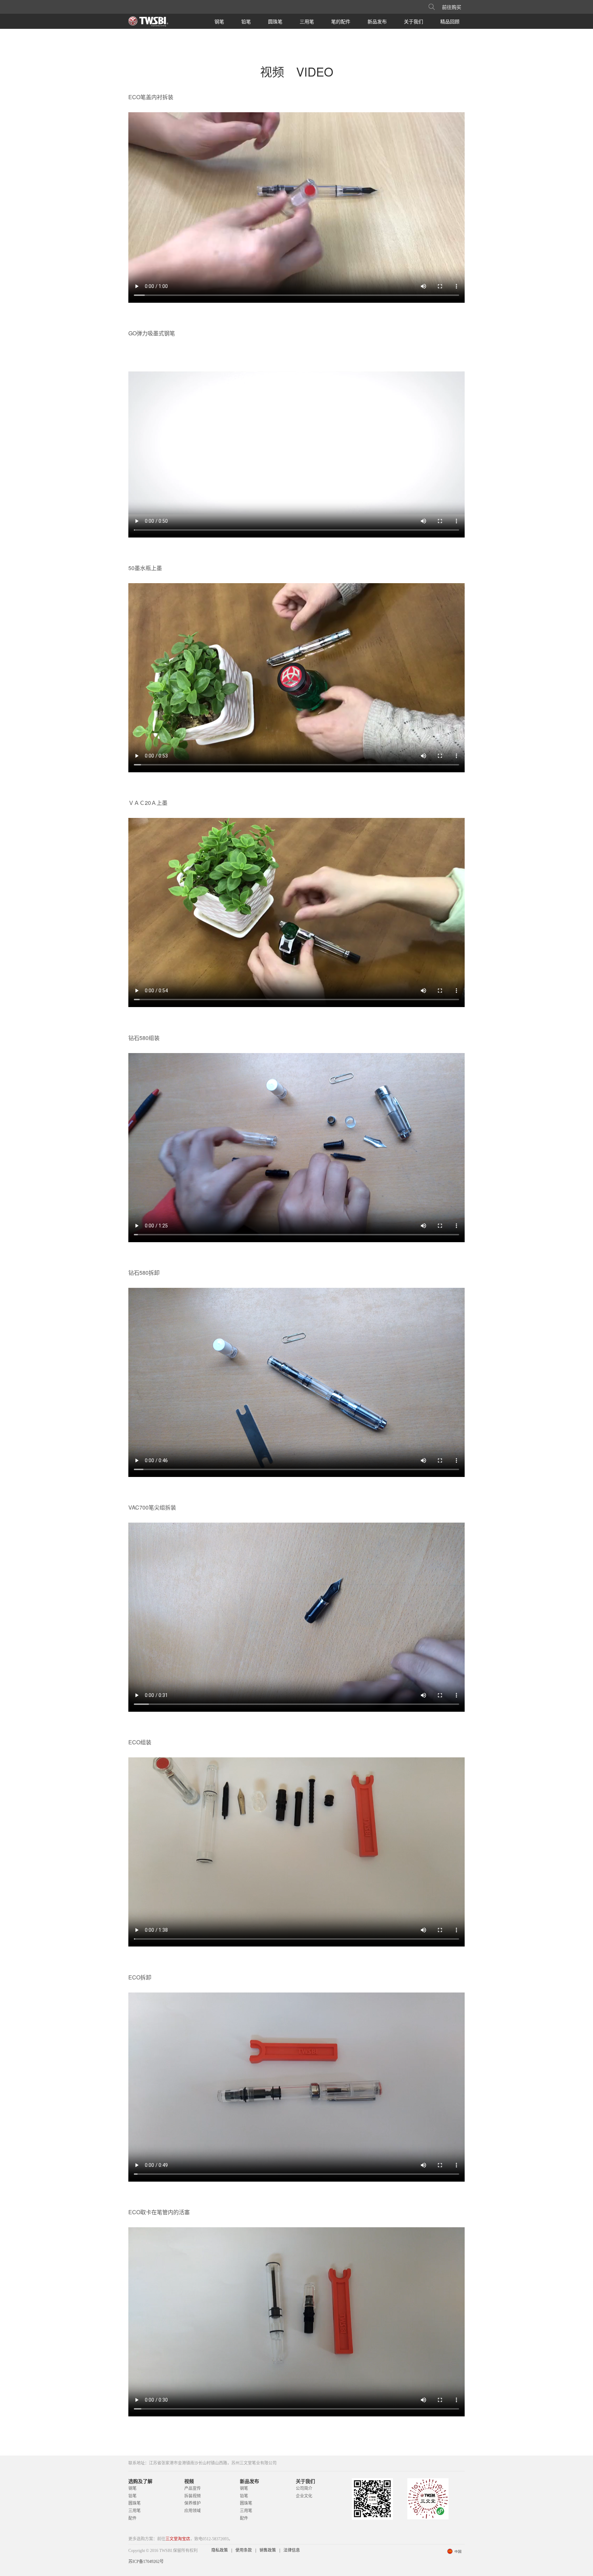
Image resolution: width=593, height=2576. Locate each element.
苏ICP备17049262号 (146, 2562)
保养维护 (193, 2503)
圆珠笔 (275, 21)
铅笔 (246, 21)
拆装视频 (193, 2496)
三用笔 (307, 21)
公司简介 (304, 2488)
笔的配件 (341, 21)
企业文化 (304, 2496)
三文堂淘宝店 (178, 2539)
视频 (189, 2481)
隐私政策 (220, 2550)
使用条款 (244, 2550)
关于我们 (414, 21)
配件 (132, 2518)
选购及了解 (140, 2481)
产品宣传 (193, 2488)
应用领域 (193, 2511)
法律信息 (292, 2550)
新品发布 (377, 21)
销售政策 (268, 2550)
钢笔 (219, 21)
